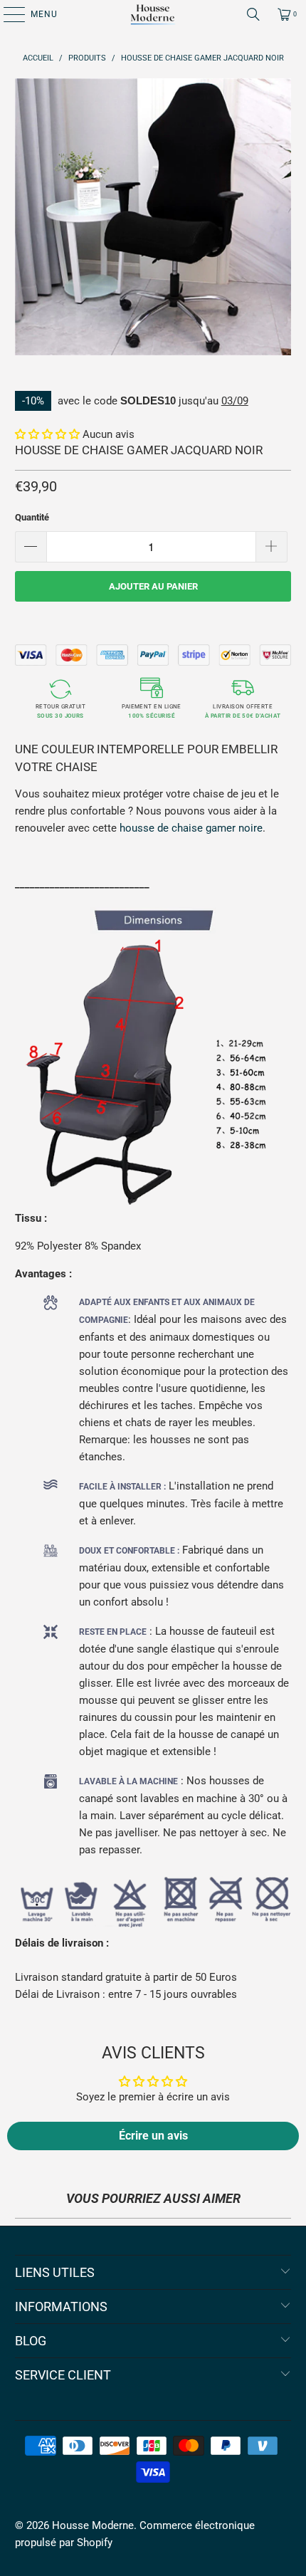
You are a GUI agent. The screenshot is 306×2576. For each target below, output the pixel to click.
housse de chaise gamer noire (191, 828)
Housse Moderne (93, 2525)
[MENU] (7, 14)
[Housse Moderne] (153, 14)
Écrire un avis (153, 2136)
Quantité (32, 517)
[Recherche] (253, 14)
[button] (47, 434)
